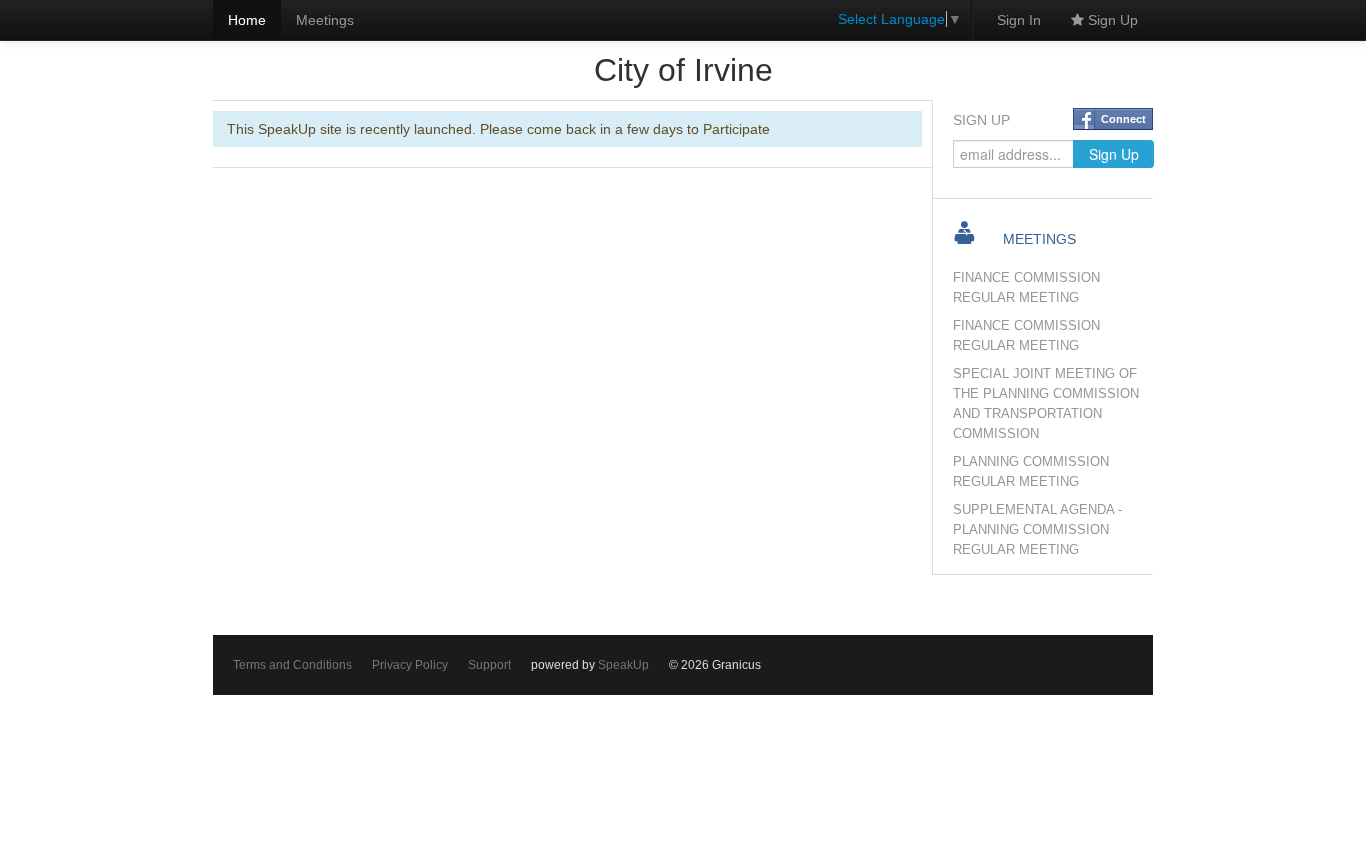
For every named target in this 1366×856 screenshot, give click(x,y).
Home (247, 20)
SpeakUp (623, 665)
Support (489, 665)
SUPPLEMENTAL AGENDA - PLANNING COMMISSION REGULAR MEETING (1037, 530)
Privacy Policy (410, 665)
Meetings (325, 20)
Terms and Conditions (292, 665)
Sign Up (1111, 20)
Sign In (1019, 20)
